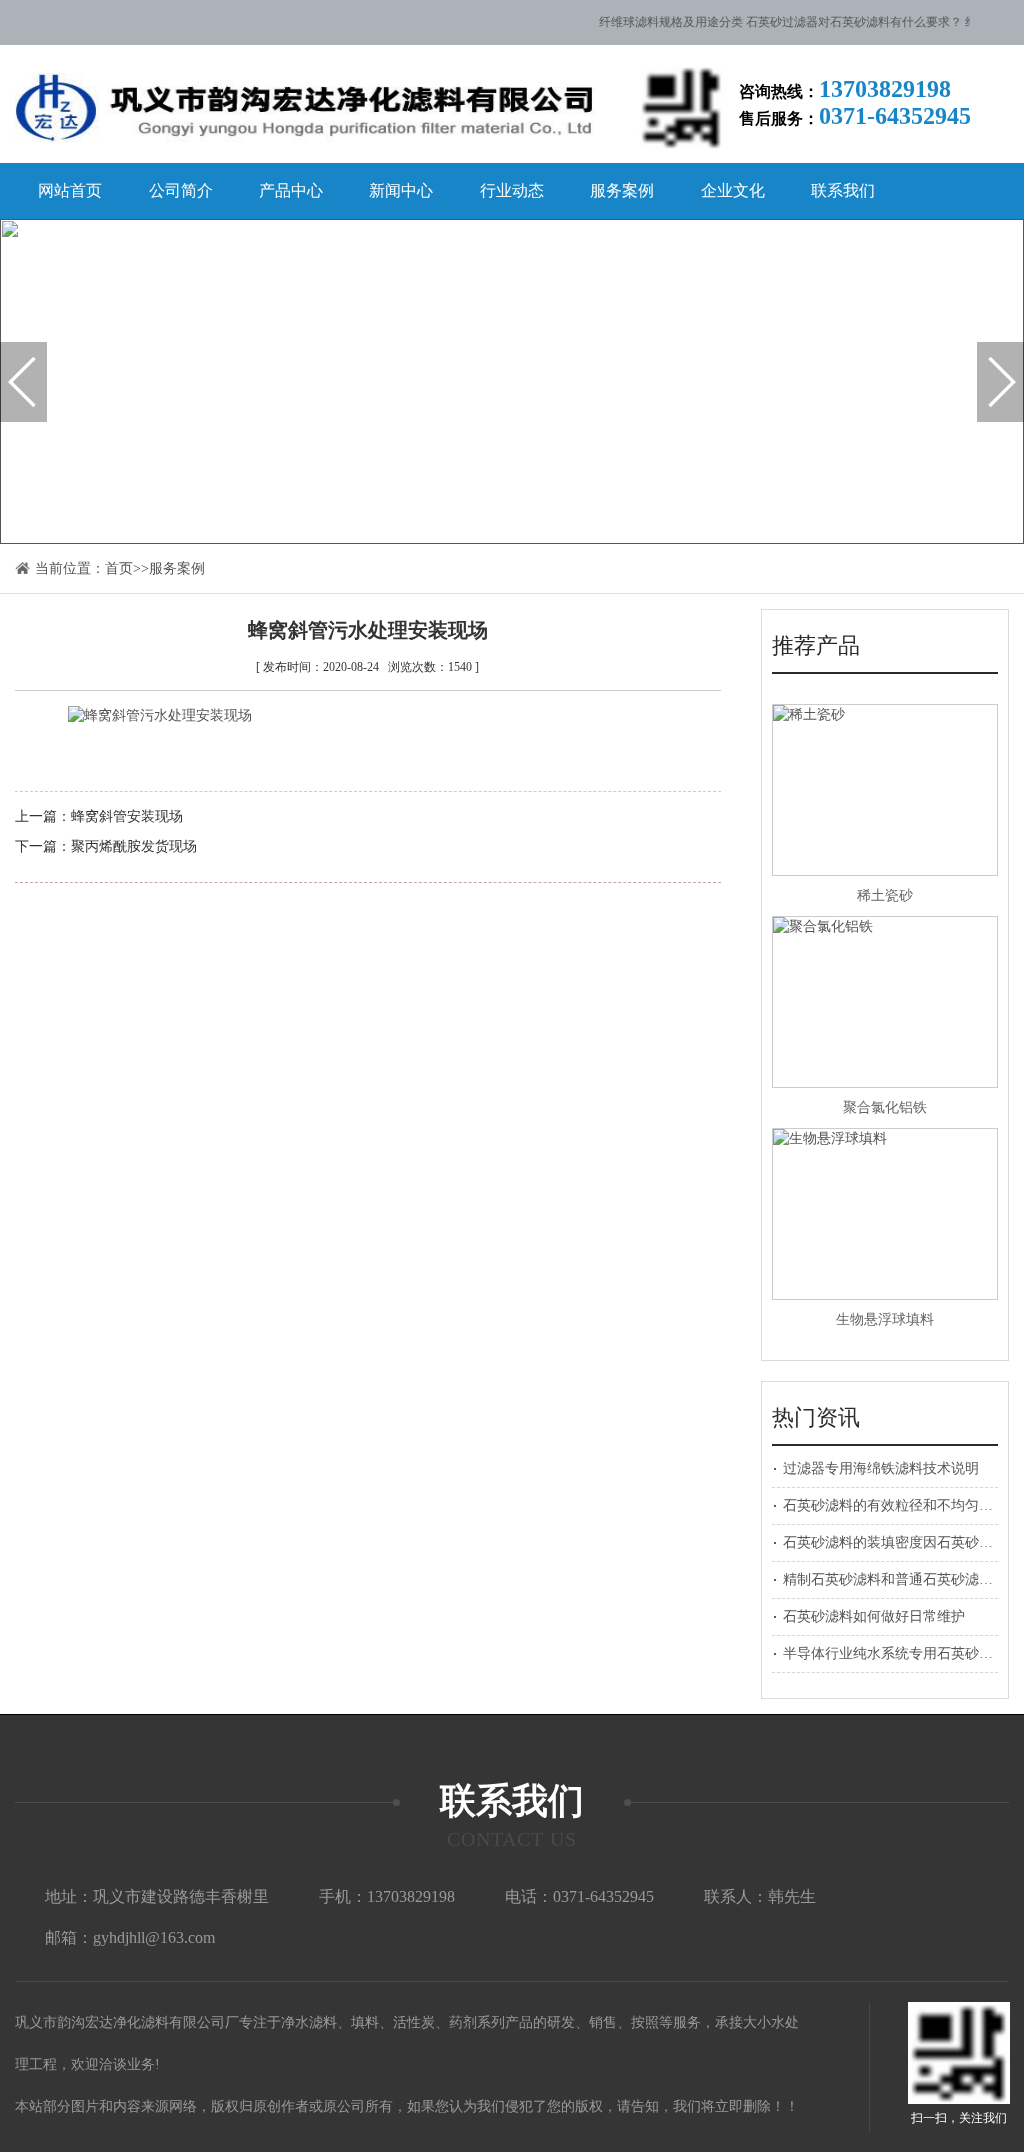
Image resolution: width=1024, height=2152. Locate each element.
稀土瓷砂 (885, 895)
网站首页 (70, 190)
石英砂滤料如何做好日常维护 (874, 1616)
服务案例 (622, 190)
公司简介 (181, 190)
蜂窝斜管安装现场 (127, 816)
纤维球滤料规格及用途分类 (657, 22)
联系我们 (843, 190)
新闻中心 (401, 190)
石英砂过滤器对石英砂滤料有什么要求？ (840, 22)
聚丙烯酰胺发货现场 (134, 846)
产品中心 (291, 190)
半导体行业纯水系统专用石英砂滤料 (895, 1653)
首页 (119, 568)
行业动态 (512, 190)
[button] (23, 382)
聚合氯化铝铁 (885, 1107)
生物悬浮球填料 (885, 1319)
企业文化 (733, 190)
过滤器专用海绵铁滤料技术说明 (881, 1468)
